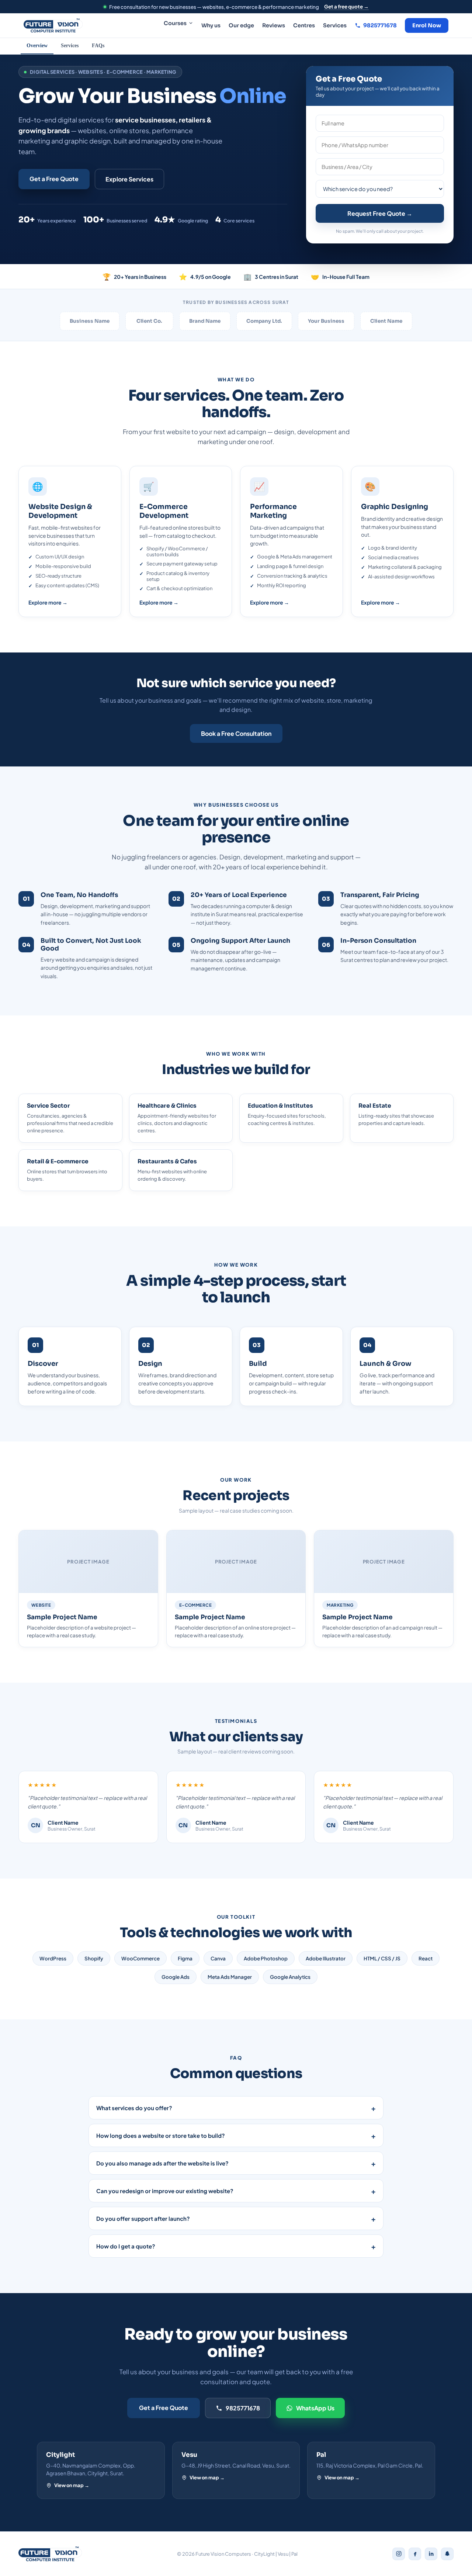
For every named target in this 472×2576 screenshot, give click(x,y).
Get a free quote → (346, 6)
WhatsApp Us (315, 2408)
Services (335, 25)
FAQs (98, 46)
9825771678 (243, 2408)
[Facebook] (415, 2554)
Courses (175, 23)
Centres (304, 25)
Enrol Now (427, 25)
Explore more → (48, 602)
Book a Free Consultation (236, 733)
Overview (37, 46)
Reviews (274, 25)
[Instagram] (399, 2554)
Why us (211, 25)
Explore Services (129, 179)
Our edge (241, 25)
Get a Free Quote (54, 179)
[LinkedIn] (431, 2554)
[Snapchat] (447, 2554)
